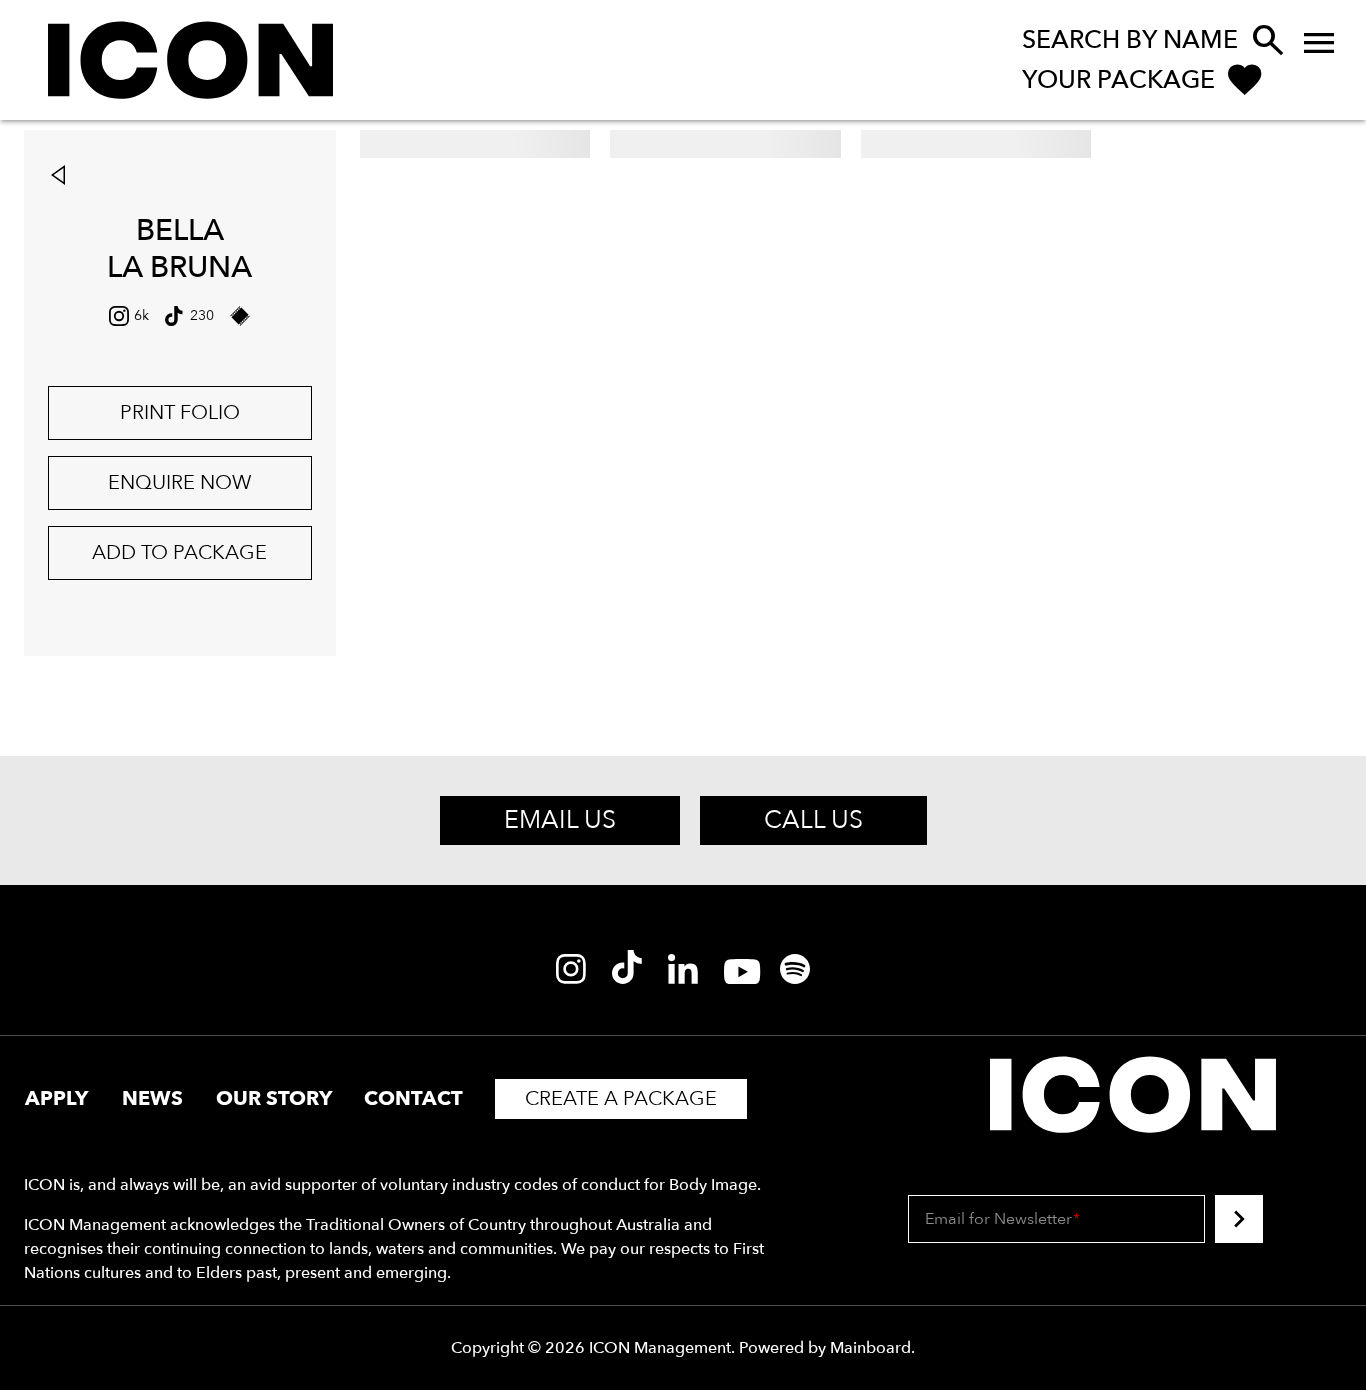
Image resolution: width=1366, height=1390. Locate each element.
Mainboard (870, 1348)
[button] (63, 177)
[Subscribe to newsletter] (1239, 1219)
